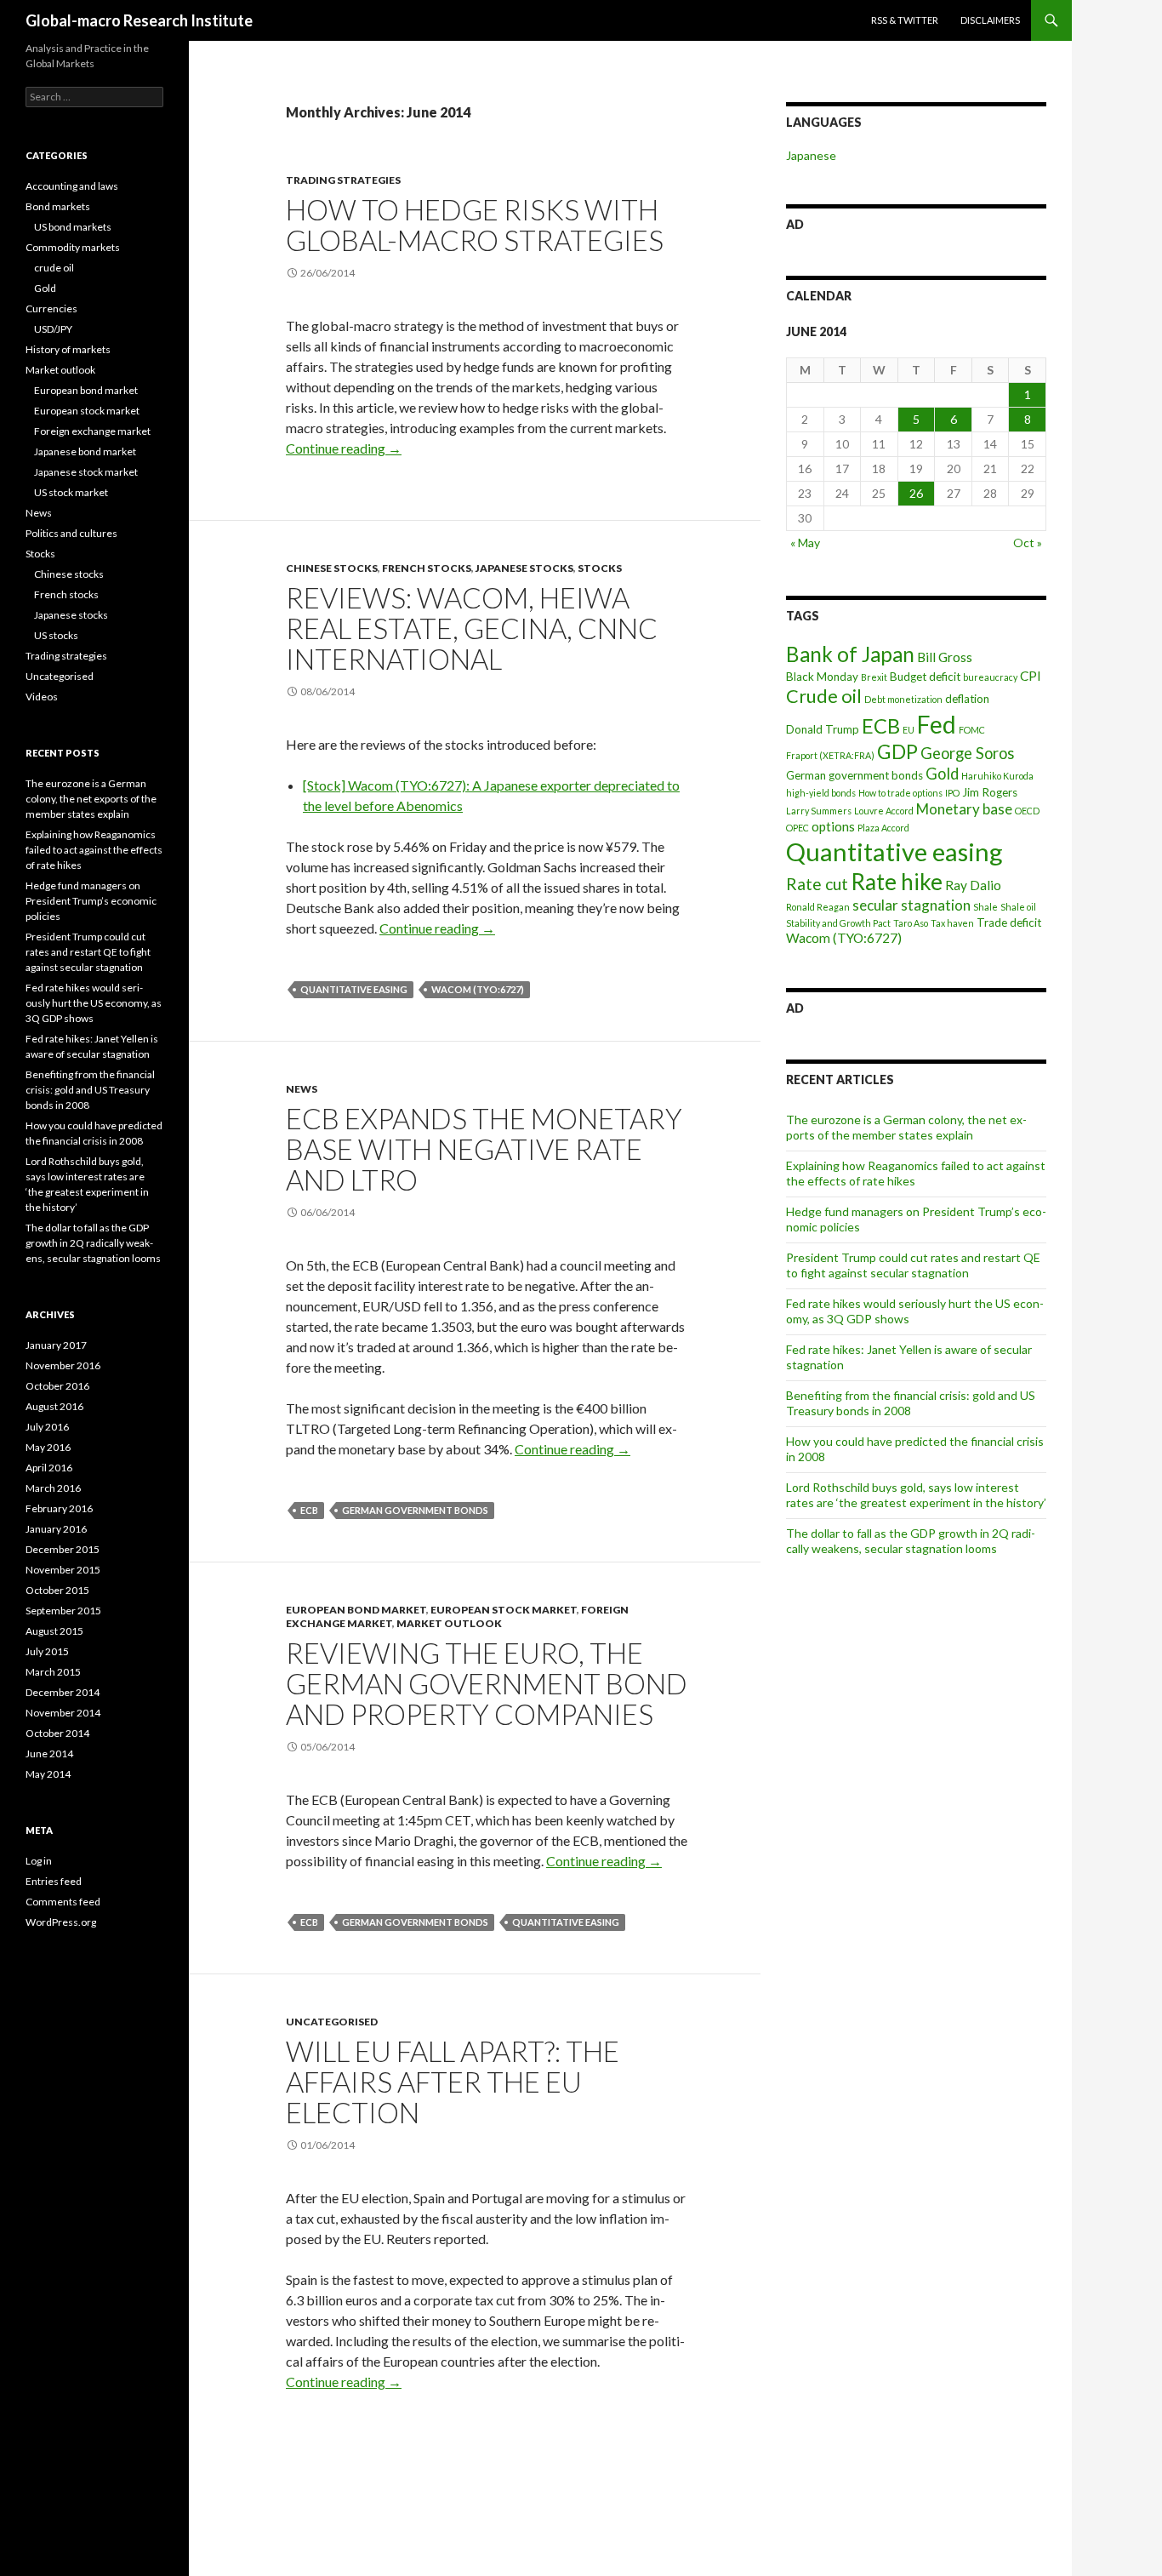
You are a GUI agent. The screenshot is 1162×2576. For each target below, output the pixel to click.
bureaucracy (990, 677)
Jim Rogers (990, 792)
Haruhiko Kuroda (997, 776)
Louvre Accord (884, 811)
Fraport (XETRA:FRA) (830, 755)
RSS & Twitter (905, 20)
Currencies (51, 308)
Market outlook (449, 1623)
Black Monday (822, 677)
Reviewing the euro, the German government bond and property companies (487, 1683)
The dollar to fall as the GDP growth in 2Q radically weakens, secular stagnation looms (911, 1541)
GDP (897, 751)
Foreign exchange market (92, 431)
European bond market (356, 1610)
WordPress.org (61, 1922)
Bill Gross (945, 657)
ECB (309, 1510)
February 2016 (59, 1508)
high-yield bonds (821, 793)
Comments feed (63, 1902)
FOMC (972, 730)
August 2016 (54, 1406)
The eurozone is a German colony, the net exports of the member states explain (906, 1127)
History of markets (68, 349)
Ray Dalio (973, 885)
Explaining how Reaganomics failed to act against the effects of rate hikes (94, 850)
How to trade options (900, 793)
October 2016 (57, 1386)
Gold (942, 774)
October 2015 (57, 1590)
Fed (937, 724)
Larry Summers (819, 811)
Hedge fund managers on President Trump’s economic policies (91, 901)
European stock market (504, 1610)
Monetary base (964, 809)
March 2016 (53, 1488)
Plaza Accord (883, 828)
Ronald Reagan (818, 907)
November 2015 (63, 1570)
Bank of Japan (850, 654)
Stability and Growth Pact (838, 923)
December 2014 (63, 1692)
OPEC (797, 828)
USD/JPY (53, 329)
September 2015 (63, 1611)
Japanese (811, 155)
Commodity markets (73, 247)
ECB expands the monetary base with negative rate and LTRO (484, 1149)
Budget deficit (925, 677)
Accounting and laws (72, 186)
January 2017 (56, 1345)
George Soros (967, 753)
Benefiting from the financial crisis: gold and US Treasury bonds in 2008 (911, 1403)
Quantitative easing (354, 989)
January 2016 (56, 1529)
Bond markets (58, 206)
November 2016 (63, 1365)
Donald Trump (823, 729)
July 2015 (47, 1651)
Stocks (600, 568)
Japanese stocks (524, 568)
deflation (967, 699)
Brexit (874, 677)
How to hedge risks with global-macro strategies (475, 225)
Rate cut (817, 884)
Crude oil (824, 696)
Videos (42, 697)
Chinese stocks (332, 568)
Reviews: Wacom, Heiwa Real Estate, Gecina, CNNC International (472, 628)
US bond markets (73, 227)
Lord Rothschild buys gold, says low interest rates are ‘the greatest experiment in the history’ (916, 1495)
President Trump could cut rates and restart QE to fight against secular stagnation (913, 1265)
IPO (952, 793)
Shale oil (1018, 907)
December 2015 (63, 1549)
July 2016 (47, 1427)
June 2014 (49, 1754)
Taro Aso (911, 923)
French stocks (427, 568)
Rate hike (897, 882)
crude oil (54, 268)
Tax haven (952, 923)
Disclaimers (990, 20)
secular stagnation (911, 905)
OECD (1027, 811)
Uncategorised (332, 2022)
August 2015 (54, 1631)
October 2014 (57, 1733)
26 (916, 493)
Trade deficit (1009, 922)
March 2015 (53, 1672)
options (833, 826)
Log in (39, 1861)
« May (805, 543)
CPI (1031, 676)
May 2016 (48, 1447)
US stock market (71, 492)
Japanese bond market (85, 451)
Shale (985, 907)
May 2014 (48, 1774)
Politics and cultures (71, 533)
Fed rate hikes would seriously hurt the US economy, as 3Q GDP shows (94, 1003)
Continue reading (344, 448)
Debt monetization (903, 699)
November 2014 (63, 1713)
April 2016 (49, 1468)
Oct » (1028, 543)
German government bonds (415, 1510)
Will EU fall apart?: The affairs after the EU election (453, 2082)
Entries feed (54, 1881)
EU (909, 730)
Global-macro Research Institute (139, 20)
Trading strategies (343, 180)
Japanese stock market (86, 472)
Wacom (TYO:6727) (478, 989)
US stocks (56, 635)
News (302, 1089)
